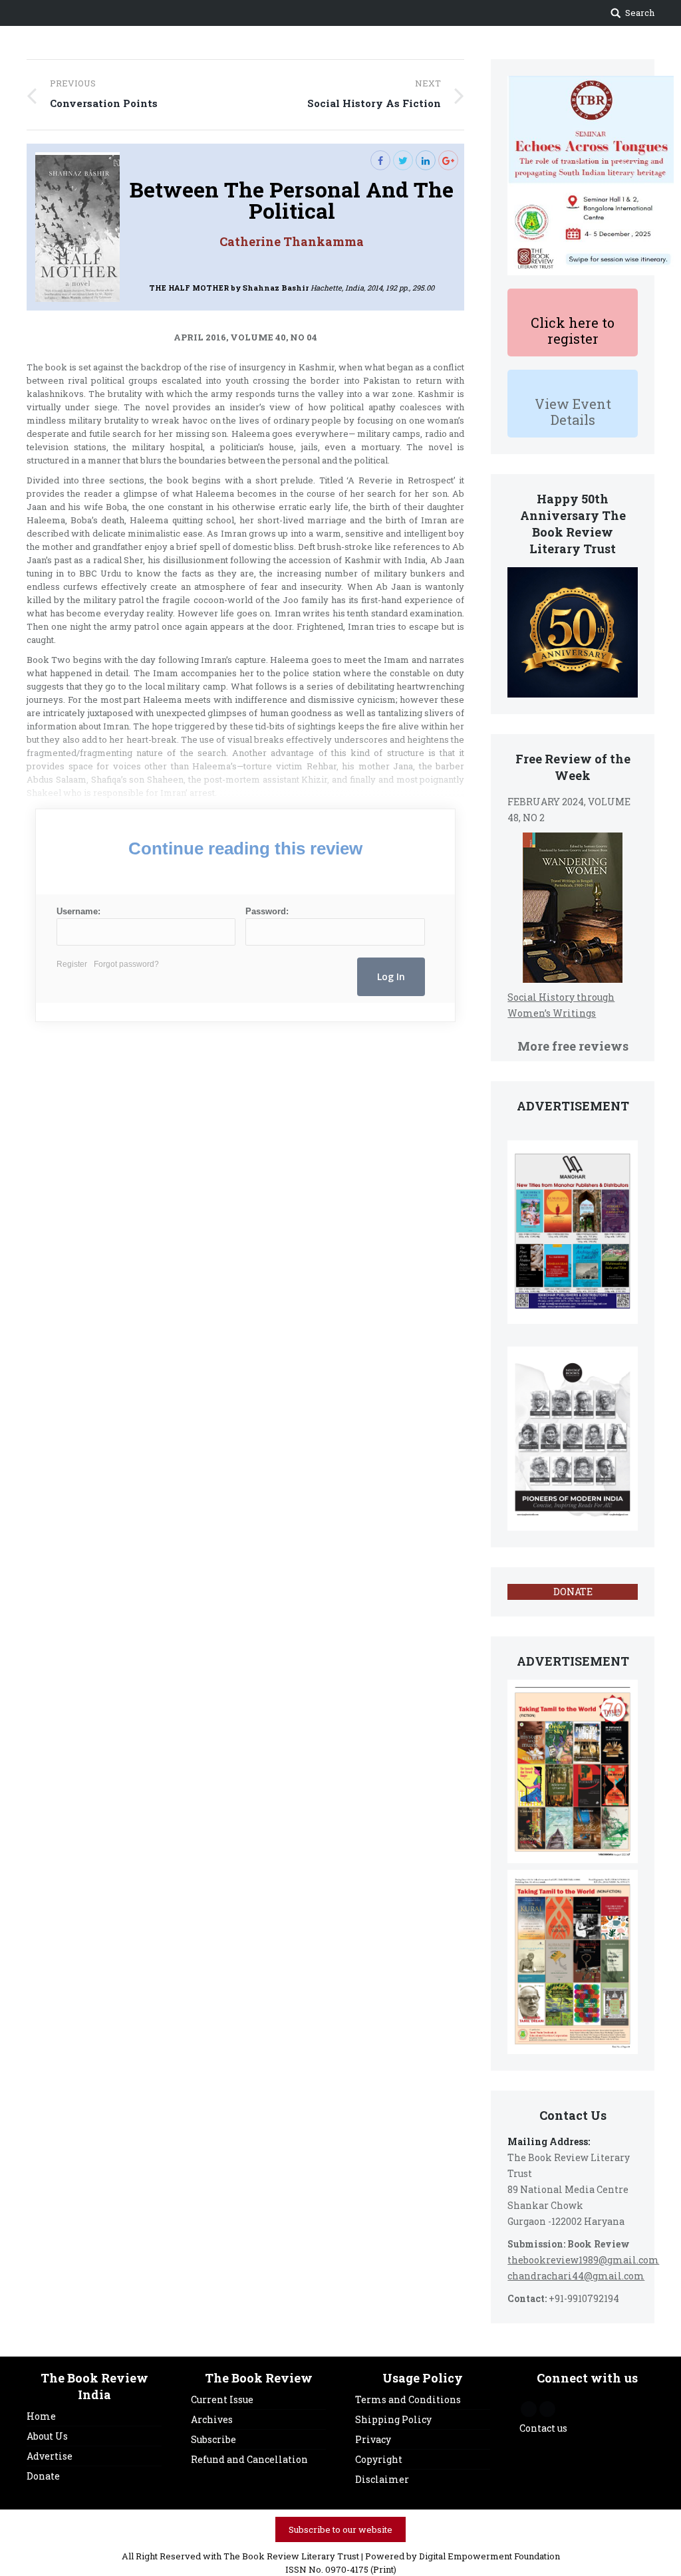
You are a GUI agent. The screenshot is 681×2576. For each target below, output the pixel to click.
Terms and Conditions (408, 2399)
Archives (212, 2419)
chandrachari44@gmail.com (576, 2276)
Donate (43, 2476)
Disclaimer (382, 2479)
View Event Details (573, 412)
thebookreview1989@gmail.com (583, 2260)
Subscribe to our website (340, 2529)
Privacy (373, 2439)
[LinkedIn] (426, 160)
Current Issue (222, 2399)
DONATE (573, 1592)
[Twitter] (403, 160)
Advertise (50, 2456)
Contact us (543, 2428)
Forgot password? (126, 964)
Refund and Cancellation (249, 2459)
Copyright (379, 2459)
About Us (47, 2436)
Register (72, 964)
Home (41, 2416)
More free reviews (573, 1046)
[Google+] (448, 160)
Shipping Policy (393, 2419)
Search (640, 13)
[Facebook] (380, 160)
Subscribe (213, 2439)
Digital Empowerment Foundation (489, 2556)
